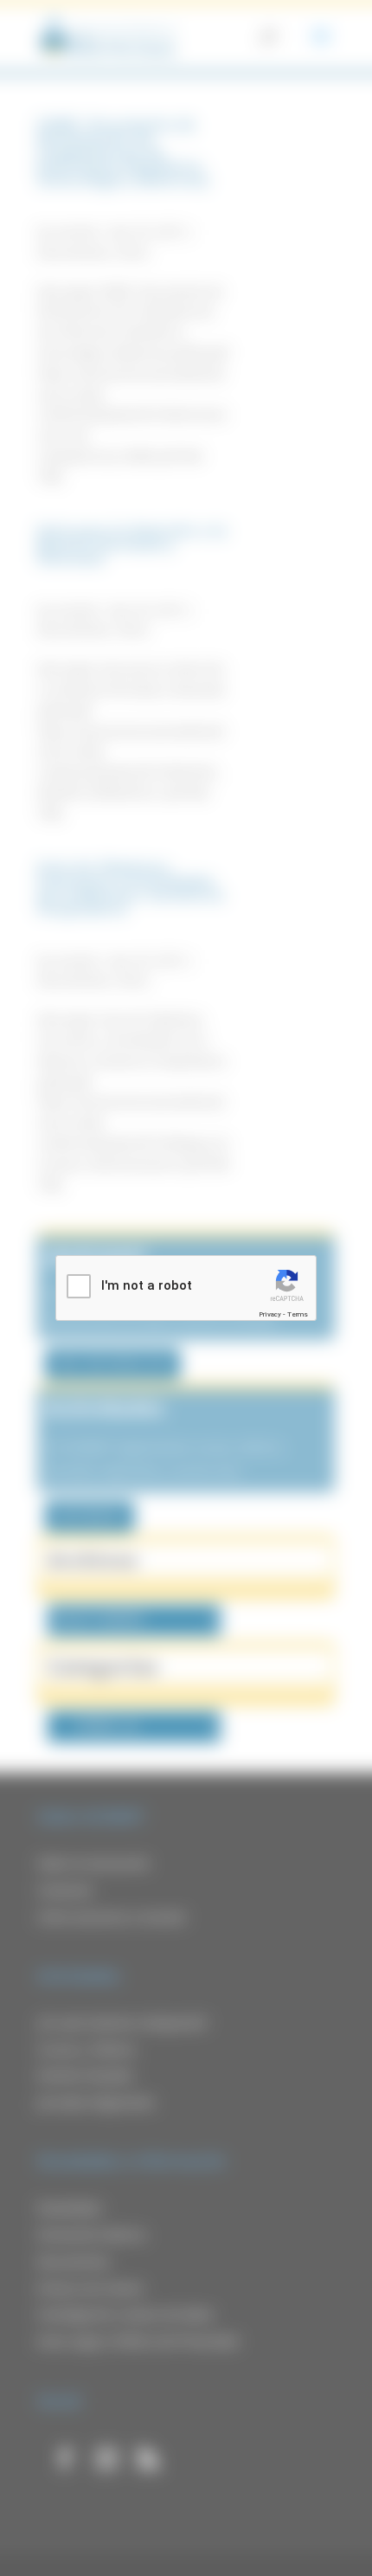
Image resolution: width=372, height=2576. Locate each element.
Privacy (270, 1314)
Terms (298, 1314)
